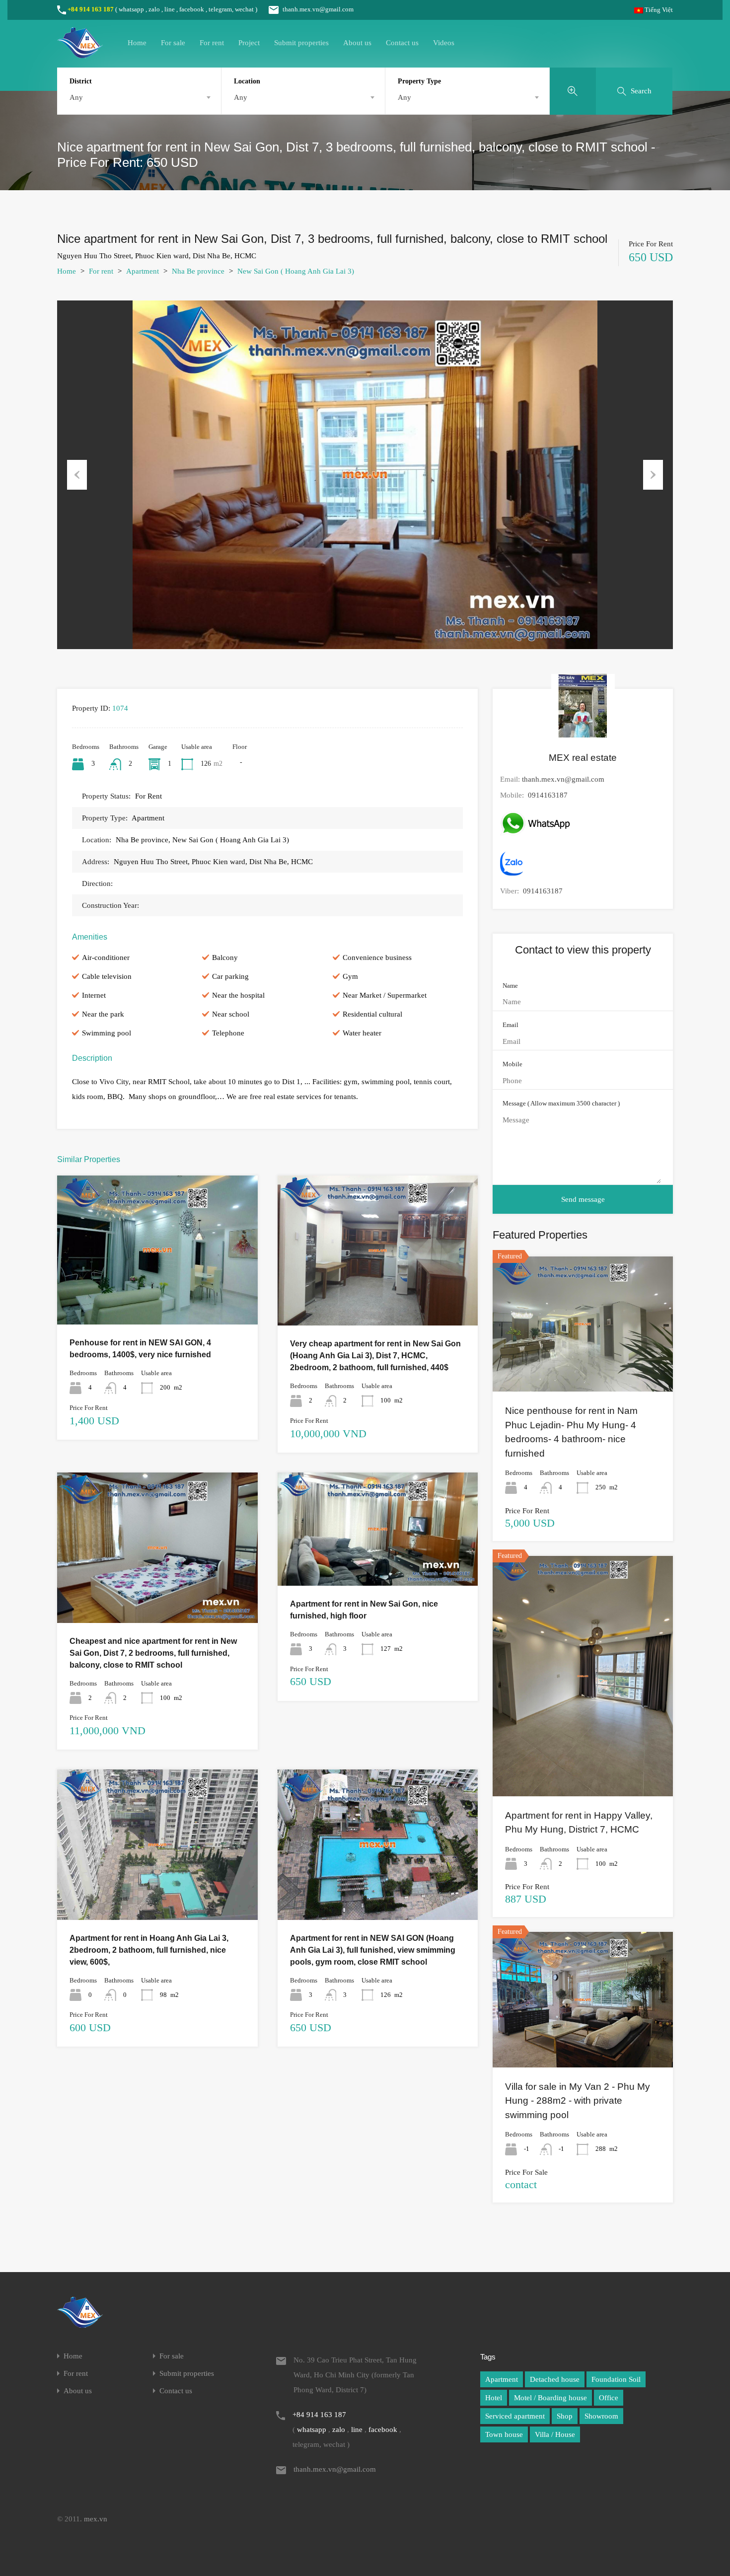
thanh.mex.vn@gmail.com (318, 9)
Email (511, 1025)
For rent (212, 43)
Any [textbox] (76, 97)
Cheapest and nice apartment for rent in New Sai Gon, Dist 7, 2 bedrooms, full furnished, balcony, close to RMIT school (153, 1653)
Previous (77, 475)
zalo (154, 9)
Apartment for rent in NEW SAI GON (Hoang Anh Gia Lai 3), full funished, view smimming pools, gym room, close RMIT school (373, 1950)
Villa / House (555, 2434)
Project (249, 43)
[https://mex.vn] (80, 54)
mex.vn (96, 2519)
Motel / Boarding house (550, 2398)
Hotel (494, 2398)
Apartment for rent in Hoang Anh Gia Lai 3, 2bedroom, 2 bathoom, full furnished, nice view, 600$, (149, 1950)
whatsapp (131, 9)
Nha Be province (198, 271)
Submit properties (301, 43)
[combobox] (139, 97)
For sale (173, 43)
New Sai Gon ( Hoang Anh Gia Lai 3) (296, 271)
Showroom (601, 2416)
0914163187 (548, 795)
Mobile (512, 1064)
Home (137, 43)
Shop (565, 2416)
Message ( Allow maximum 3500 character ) (561, 1103)
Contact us (402, 43)
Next (653, 475)
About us (357, 43)
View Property (157, 1295)
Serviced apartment (515, 2416)
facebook (192, 9)
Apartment (143, 271)
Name (510, 986)
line (170, 9)
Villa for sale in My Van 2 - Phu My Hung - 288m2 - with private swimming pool (578, 2101)
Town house (504, 2434)
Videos (444, 43)
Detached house (555, 2379)
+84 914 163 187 (91, 9)
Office (609, 2398)
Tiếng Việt (658, 10)
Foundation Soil (616, 2379)
